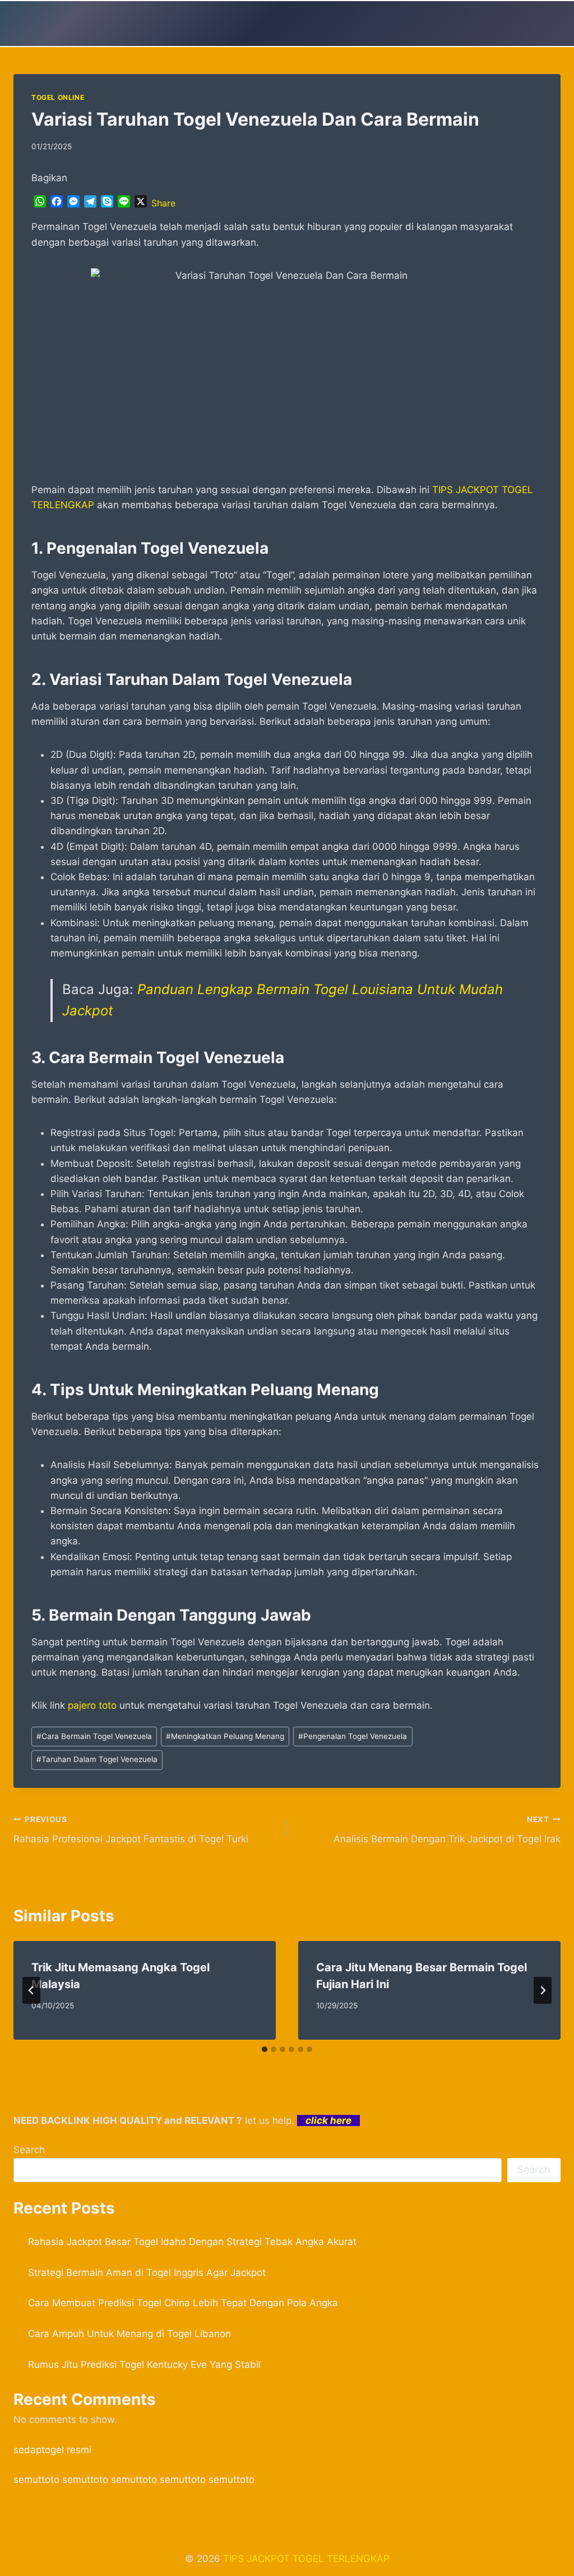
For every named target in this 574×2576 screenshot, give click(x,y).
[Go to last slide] (31, 1990)
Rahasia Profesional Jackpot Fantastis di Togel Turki (131, 1830)
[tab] (265, 2049)
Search (29, 2150)
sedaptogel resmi (52, 2450)
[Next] (543, 1990)
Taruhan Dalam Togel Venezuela (97, 1759)
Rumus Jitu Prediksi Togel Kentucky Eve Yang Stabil (144, 2365)
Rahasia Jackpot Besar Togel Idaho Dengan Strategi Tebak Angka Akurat (192, 2242)
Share (163, 203)
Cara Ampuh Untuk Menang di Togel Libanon (129, 2334)
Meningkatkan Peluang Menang (225, 1736)
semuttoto (36, 2480)
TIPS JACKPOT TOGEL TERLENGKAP (306, 2559)
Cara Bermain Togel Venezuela (94, 1736)
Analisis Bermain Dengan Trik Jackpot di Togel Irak (447, 1830)
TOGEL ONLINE (58, 97)
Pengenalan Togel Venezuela (353, 1736)
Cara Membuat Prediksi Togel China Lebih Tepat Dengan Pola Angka (183, 2303)
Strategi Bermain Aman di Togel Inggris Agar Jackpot (147, 2273)
